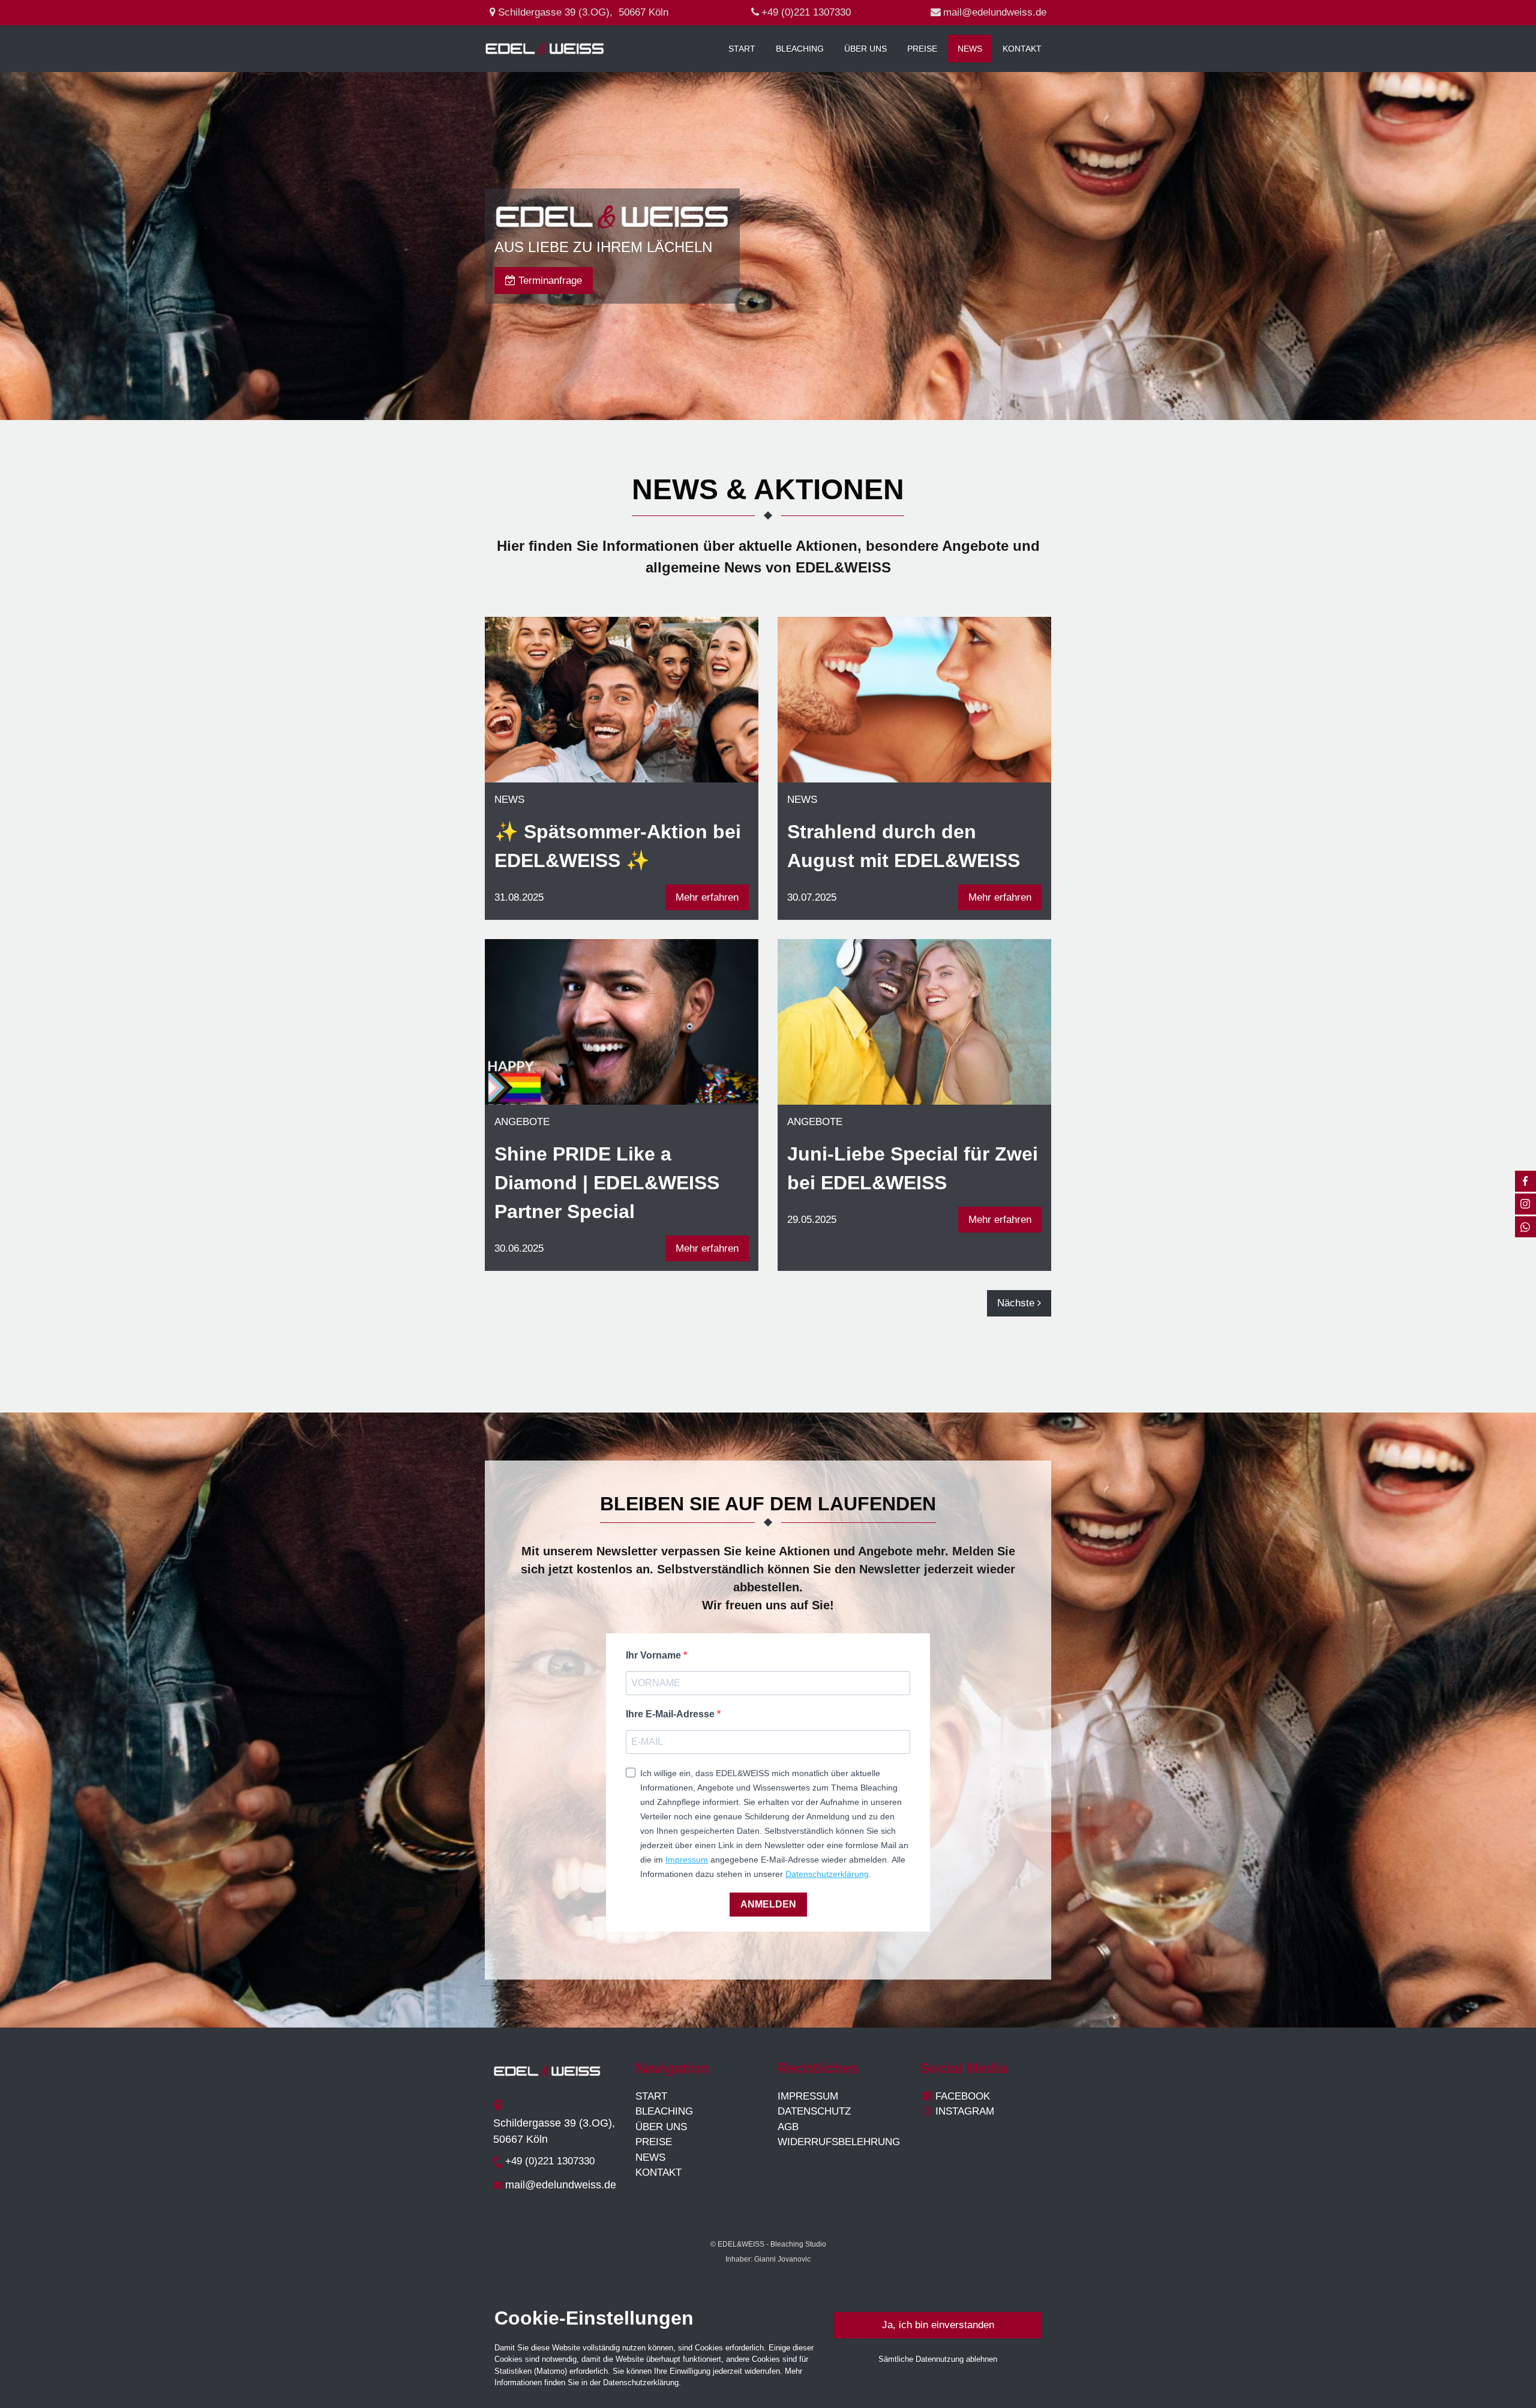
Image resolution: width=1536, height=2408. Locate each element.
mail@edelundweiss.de (995, 12)
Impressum (687, 1860)
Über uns (865, 49)
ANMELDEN (768, 1904)
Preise (922, 49)
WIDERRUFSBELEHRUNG (839, 2142)
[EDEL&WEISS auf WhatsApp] (1525, 1227)
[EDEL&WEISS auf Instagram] (1525, 1204)
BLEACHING (664, 2111)
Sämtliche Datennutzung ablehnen (938, 2359)
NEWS (650, 2157)
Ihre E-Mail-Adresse (671, 1714)
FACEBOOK (963, 2096)
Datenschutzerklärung (827, 1874)
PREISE (654, 2142)
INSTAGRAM (958, 2111)
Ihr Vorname (655, 1655)
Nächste (1017, 1303)
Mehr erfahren (707, 897)
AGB (788, 2127)
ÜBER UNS (661, 2127)
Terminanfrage (544, 281)
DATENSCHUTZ (814, 2111)
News (970, 49)
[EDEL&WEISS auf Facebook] (1525, 1181)
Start (742, 49)
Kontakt (1022, 49)
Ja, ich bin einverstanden (938, 2325)
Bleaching (800, 49)
